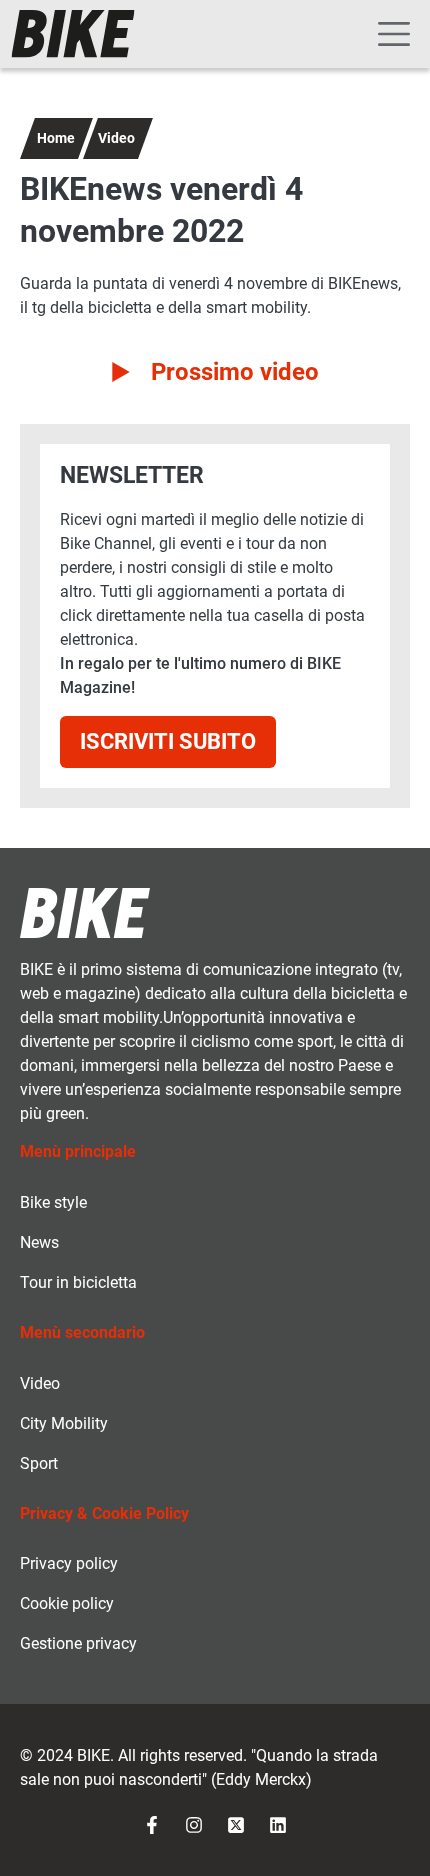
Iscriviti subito (168, 741)
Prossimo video (235, 372)
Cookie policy (67, 1603)
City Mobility (64, 1423)
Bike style (53, 1202)
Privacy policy (69, 1563)
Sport (39, 1463)
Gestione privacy (78, 1643)
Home (56, 138)
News (39, 1242)
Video (116, 138)
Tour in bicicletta (78, 1282)
